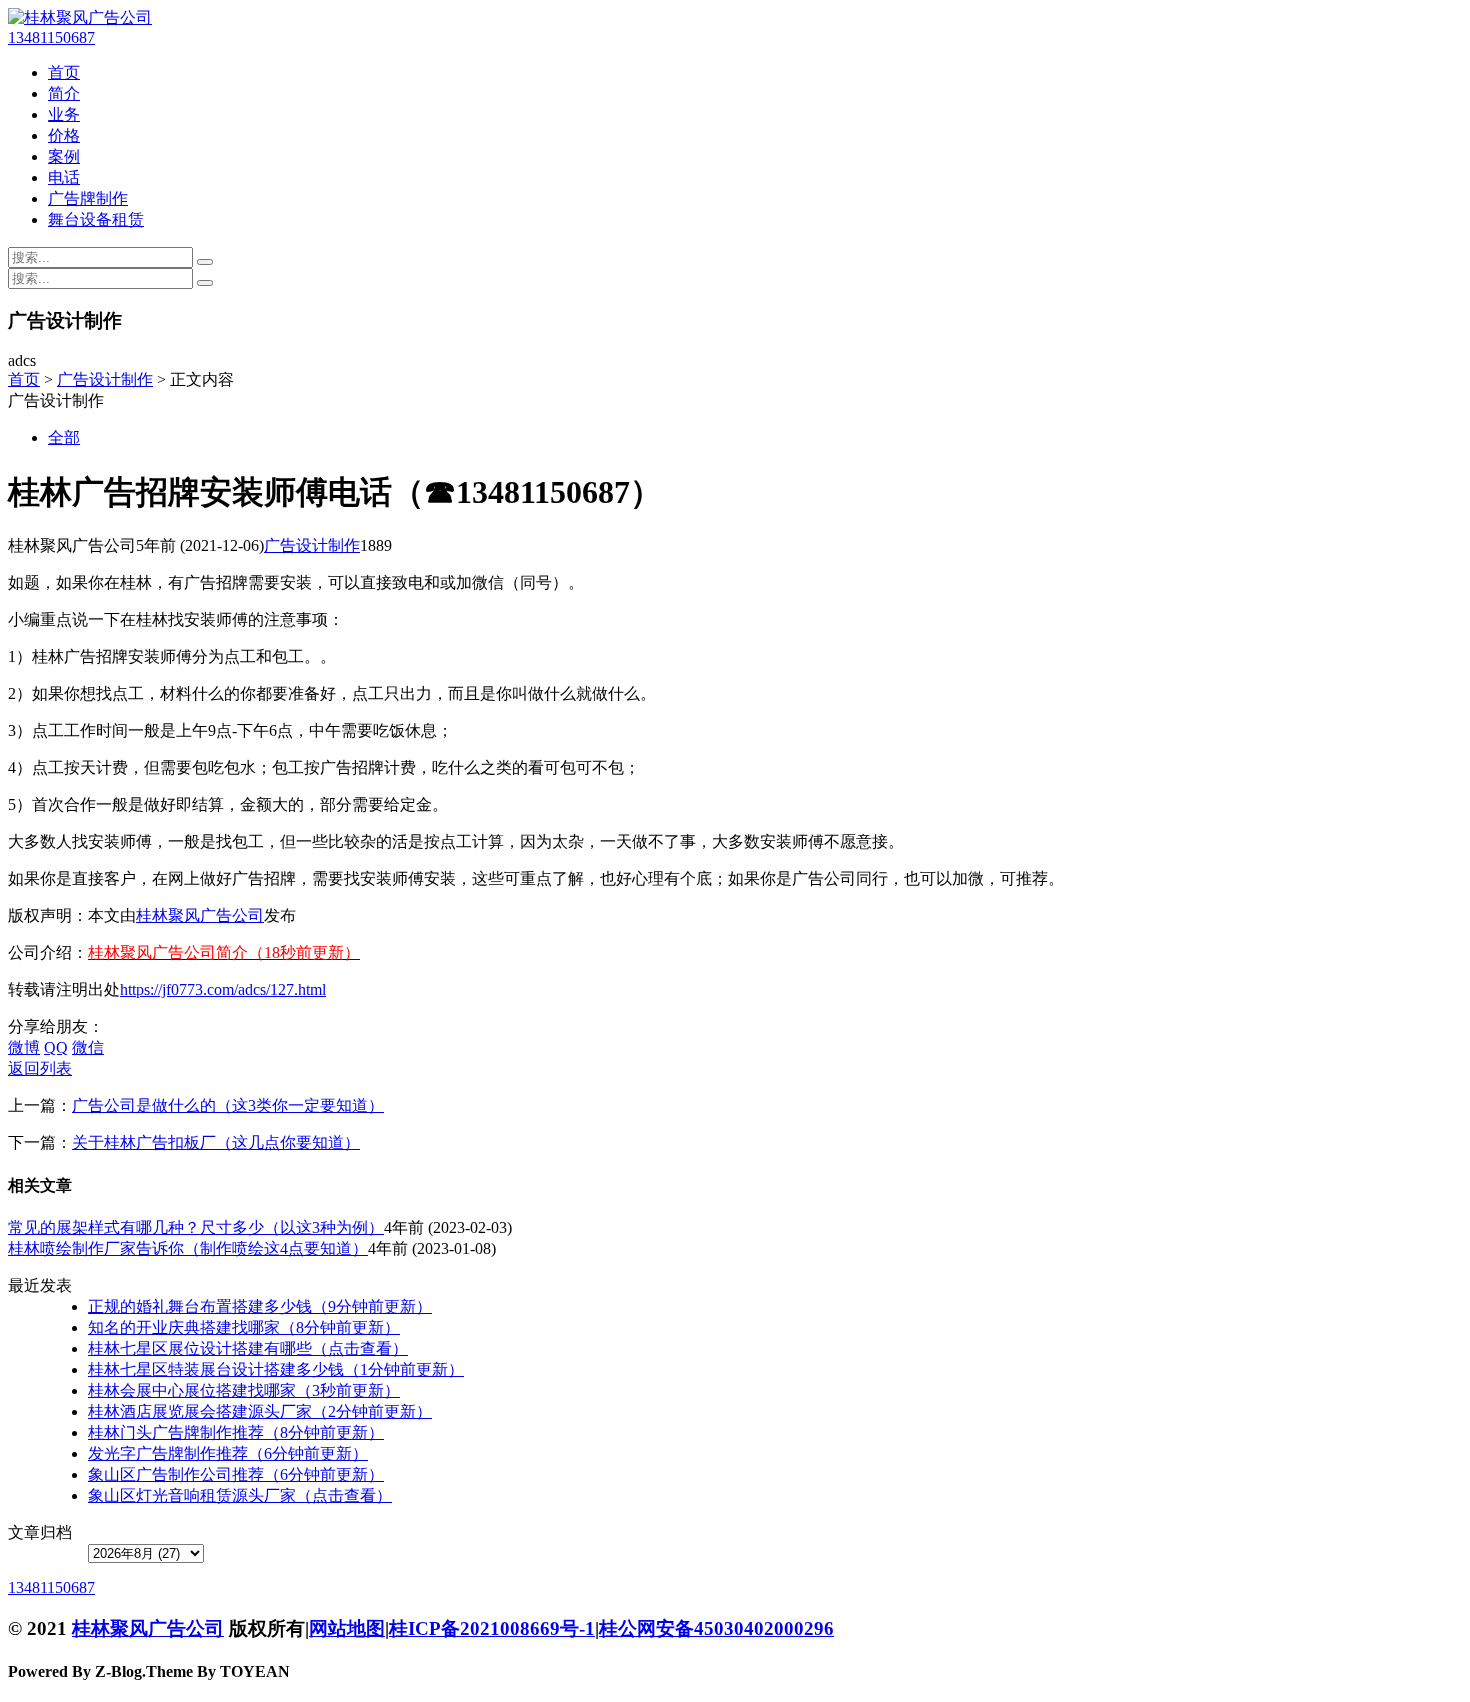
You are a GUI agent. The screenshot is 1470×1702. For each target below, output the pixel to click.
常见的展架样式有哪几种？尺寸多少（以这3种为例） (196, 1227)
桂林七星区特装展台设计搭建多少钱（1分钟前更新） (276, 1369)
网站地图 (347, 1628)
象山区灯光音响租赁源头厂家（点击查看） (240, 1495)
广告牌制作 (88, 198)
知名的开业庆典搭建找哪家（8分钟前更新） (244, 1327)
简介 (64, 93)
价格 (64, 135)
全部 (64, 437)
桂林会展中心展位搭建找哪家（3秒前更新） (244, 1390)
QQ (56, 1047)
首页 (64, 72)
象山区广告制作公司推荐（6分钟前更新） (236, 1474)
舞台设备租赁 (96, 219)
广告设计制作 (105, 379)
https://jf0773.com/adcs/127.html (223, 989)
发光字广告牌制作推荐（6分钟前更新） (228, 1453)
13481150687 (51, 37)
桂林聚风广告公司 (200, 915)
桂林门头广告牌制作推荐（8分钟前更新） (236, 1432)
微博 (24, 1047)
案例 (64, 156)
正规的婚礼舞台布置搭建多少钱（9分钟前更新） (260, 1306)
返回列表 (40, 1068)
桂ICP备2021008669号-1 (492, 1628)
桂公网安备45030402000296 (716, 1628)
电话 (64, 177)
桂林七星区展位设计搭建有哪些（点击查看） (248, 1348)
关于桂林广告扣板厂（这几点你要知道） (216, 1142)
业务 (64, 114)
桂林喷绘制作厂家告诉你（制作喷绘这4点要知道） (188, 1248)
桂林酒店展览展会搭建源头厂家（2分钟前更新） (260, 1411)
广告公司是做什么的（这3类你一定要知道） (228, 1105)
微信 (88, 1047)
